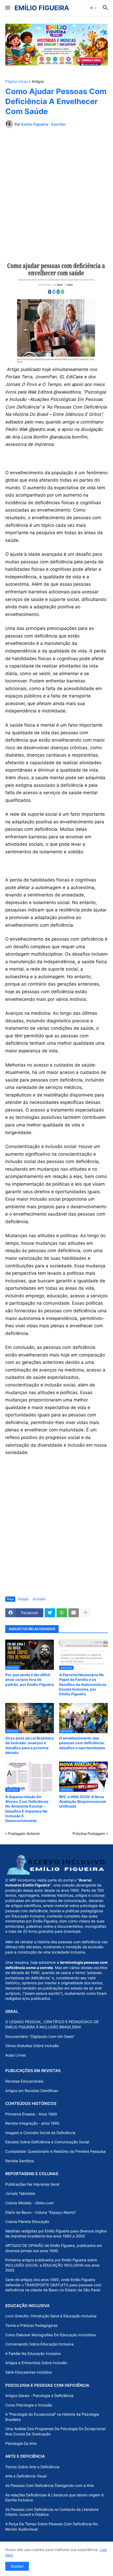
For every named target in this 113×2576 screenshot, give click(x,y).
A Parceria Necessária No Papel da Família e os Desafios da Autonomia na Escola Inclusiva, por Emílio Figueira (83, 1684)
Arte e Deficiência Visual (26, 2476)
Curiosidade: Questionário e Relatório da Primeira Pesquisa (55, 2151)
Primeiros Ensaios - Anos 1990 (31, 2114)
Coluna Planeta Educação (27, 2222)
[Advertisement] (56, 191)
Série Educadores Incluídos (29, 2372)
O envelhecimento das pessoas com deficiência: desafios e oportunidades (82, 1743)
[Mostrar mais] (85, 1613)
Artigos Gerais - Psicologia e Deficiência (39, 2396)
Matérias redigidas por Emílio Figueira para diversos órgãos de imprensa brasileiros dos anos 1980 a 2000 (56, 2234)
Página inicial (16, 82)
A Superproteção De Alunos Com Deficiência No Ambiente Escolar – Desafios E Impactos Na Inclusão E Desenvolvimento (27, 1809)
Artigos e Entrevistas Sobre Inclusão (36, 2363)
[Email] (74, 1613)
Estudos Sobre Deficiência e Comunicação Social (47, 2142)
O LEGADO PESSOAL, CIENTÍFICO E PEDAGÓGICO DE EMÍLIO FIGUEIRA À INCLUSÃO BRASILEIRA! (52, 2024)
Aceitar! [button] (17, 2566)
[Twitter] (50, 1613)
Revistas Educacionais (24, 2081)
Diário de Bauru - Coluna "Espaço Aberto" (41, 2212)
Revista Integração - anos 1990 (32, 2123)
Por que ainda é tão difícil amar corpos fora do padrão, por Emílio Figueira (30, 1679)
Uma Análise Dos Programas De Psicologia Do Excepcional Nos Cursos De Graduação (55, 2431)
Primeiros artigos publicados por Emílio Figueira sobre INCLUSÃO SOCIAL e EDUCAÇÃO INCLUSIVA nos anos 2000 (52, 2265)
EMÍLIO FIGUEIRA (42, 8)
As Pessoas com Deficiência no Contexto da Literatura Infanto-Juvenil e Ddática (52, 2512)
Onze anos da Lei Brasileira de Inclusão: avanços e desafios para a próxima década (29, 1745)
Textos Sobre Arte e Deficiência (32, 2467)
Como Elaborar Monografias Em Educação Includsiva (50, 2335)
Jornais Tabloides (20, 2193)
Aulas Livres (16, 2055)
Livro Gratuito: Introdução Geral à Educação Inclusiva (51, 2316)
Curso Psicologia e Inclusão (29, 2405)
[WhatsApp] (62, 1613)
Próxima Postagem (89, 1833)
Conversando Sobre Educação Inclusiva (39, 2344)
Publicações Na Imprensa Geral (32, 2184)
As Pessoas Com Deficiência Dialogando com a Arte (50, 2485)
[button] (7, 8)
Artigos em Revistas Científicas (32, 2091)
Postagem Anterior (24, 1833)
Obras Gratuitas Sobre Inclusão (32, 2046)
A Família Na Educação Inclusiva (33, 2353)
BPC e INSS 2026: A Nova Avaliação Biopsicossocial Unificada (83, 1801)
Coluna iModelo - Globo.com (29, 2203)
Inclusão (39, 1599)
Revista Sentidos (20, 2161)
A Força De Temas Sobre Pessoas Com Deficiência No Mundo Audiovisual (52, 2526)
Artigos (38, 82)
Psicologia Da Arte (21, 2443)
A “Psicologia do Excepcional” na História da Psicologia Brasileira (52, 2417)
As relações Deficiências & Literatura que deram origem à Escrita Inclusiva (54, 2498)
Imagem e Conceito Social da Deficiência (40, 2133)
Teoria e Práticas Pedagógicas (31, 2325)
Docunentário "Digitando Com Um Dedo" (40, 2036)
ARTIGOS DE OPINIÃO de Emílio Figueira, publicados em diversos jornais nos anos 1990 (54, 2248)
